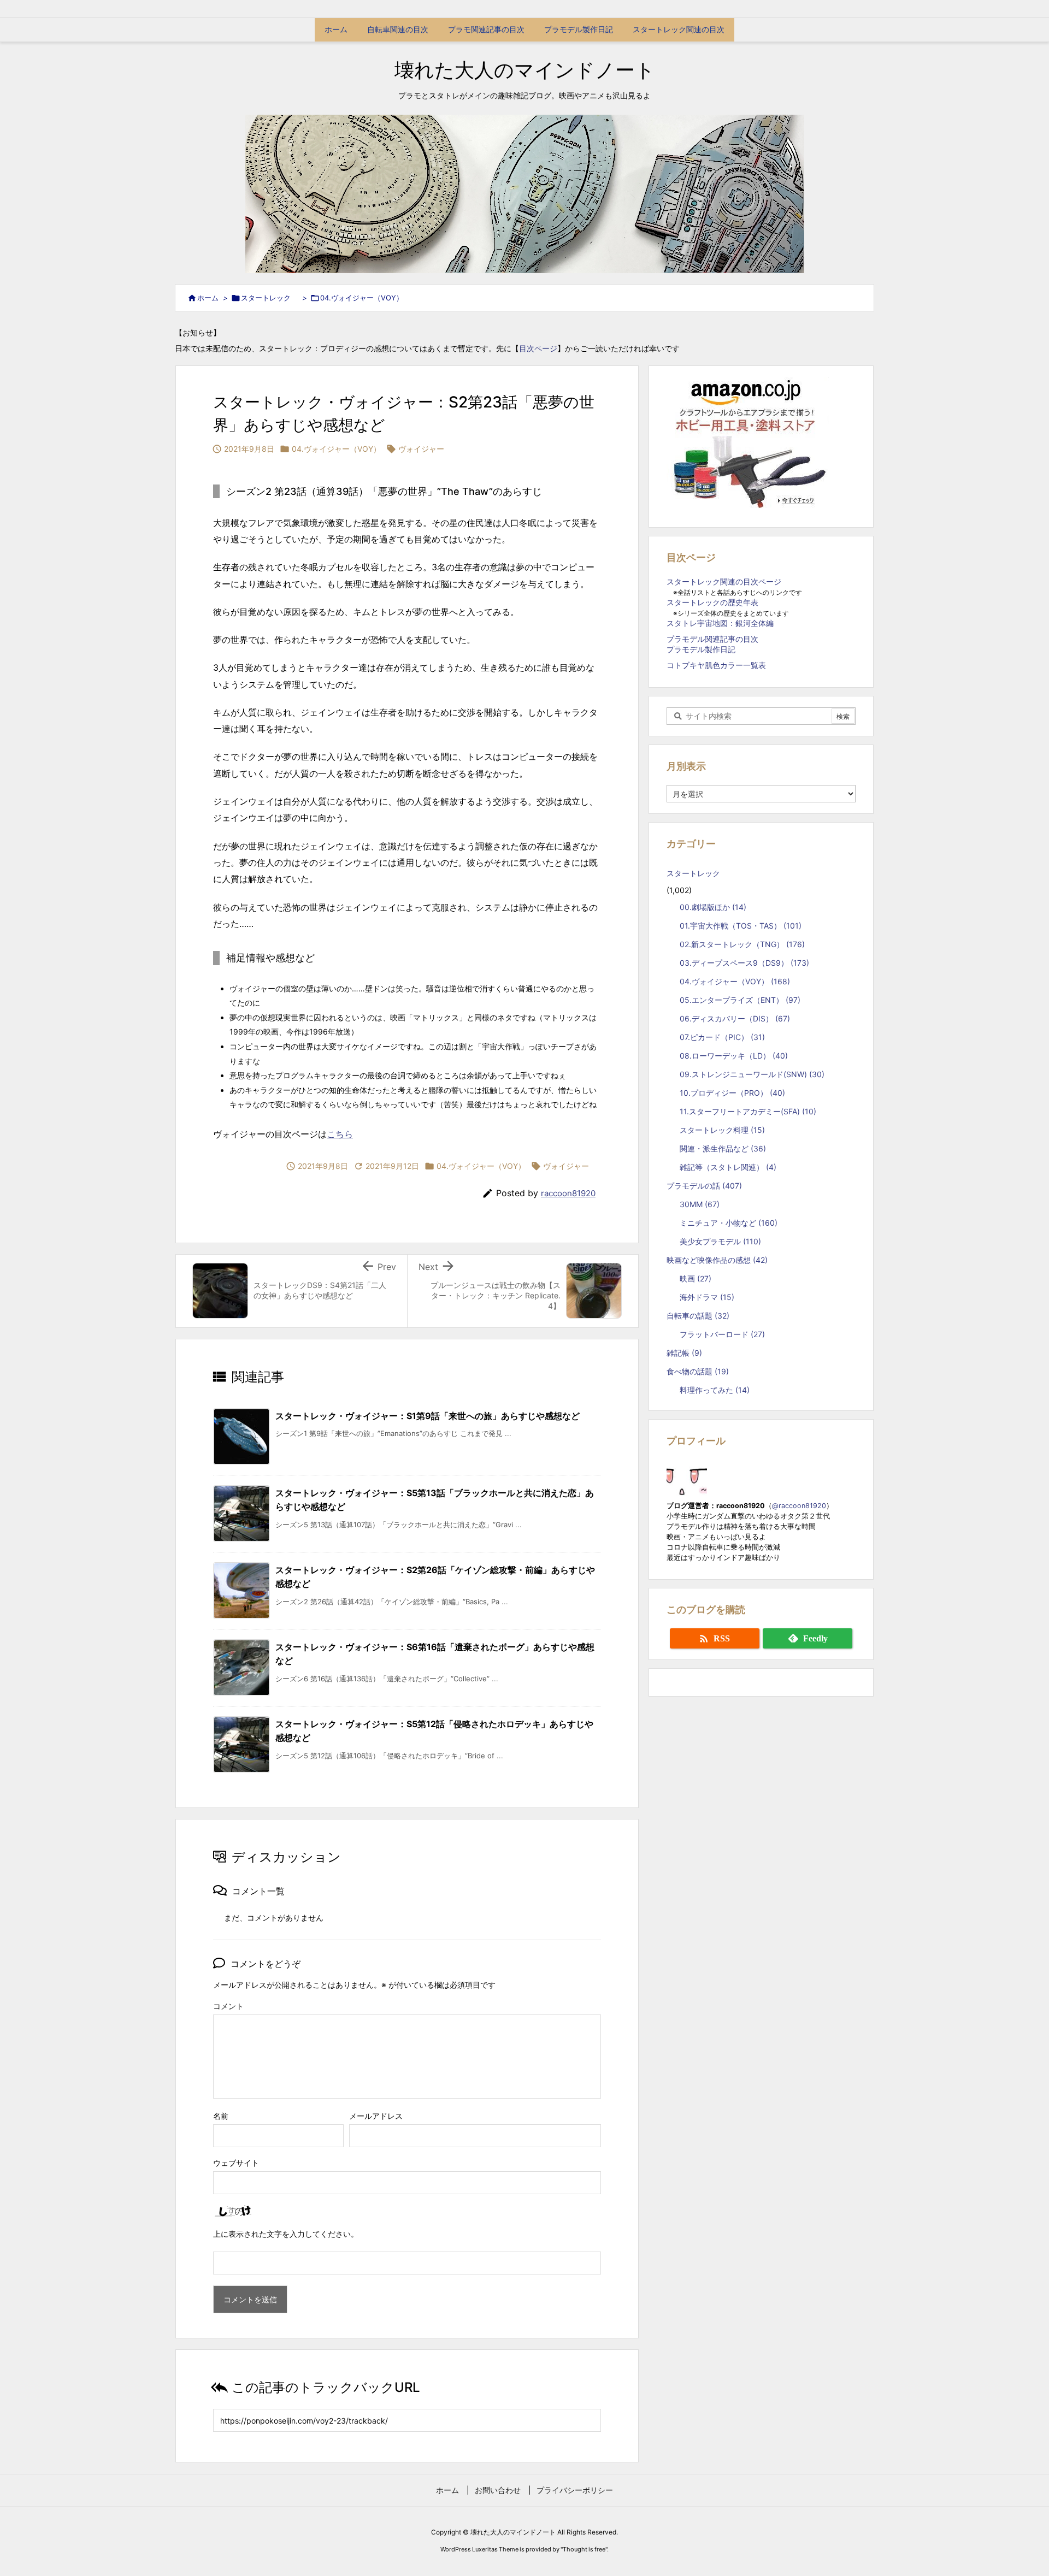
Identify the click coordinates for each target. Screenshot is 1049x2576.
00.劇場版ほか (713, 907)
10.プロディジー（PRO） (732, 1093)
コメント (228, 2006)
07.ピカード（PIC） (722, 1037)
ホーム (208, 298)
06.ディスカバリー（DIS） (735, 1018)
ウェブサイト (236, 2163)
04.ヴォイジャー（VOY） (362, 298)
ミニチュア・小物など (729, 1223)
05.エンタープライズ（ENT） (740, 1000)
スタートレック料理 (722, 1130)
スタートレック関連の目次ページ (724, 581)
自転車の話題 (698, 1316)
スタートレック (269, 298)
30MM (700, 1204)
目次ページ (538, 348)
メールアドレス (376, 2116)
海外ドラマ (707, 1297)
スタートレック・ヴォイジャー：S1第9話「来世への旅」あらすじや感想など (428, 1416)
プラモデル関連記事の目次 (712, 639)
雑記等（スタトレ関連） (728, 1167)
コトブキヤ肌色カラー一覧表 (716, 665)
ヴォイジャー (421, 449)
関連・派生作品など (723, 1148)
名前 (221, 2116)
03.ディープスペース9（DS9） (744, 963)
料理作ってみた (715, 1390)
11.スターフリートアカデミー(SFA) (748, 1111)
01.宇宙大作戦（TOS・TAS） (741, 926)
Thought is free (584, 2549)
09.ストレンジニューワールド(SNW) (752, 1074)
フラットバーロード (722, 1334)
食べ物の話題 (698, 1371)
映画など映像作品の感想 (717, 1260)
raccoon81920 (568, 1193)
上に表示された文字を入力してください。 (286, 2234)
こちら (340, 1134)
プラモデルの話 (704, 1186)
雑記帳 (684, 1353)
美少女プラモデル (720, 1241)
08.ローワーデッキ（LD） (734, 1056)
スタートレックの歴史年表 (712, 602)
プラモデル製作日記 (701, 649)
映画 (696, 1278)
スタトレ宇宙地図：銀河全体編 (720, 623)
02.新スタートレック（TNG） (742, 944)
